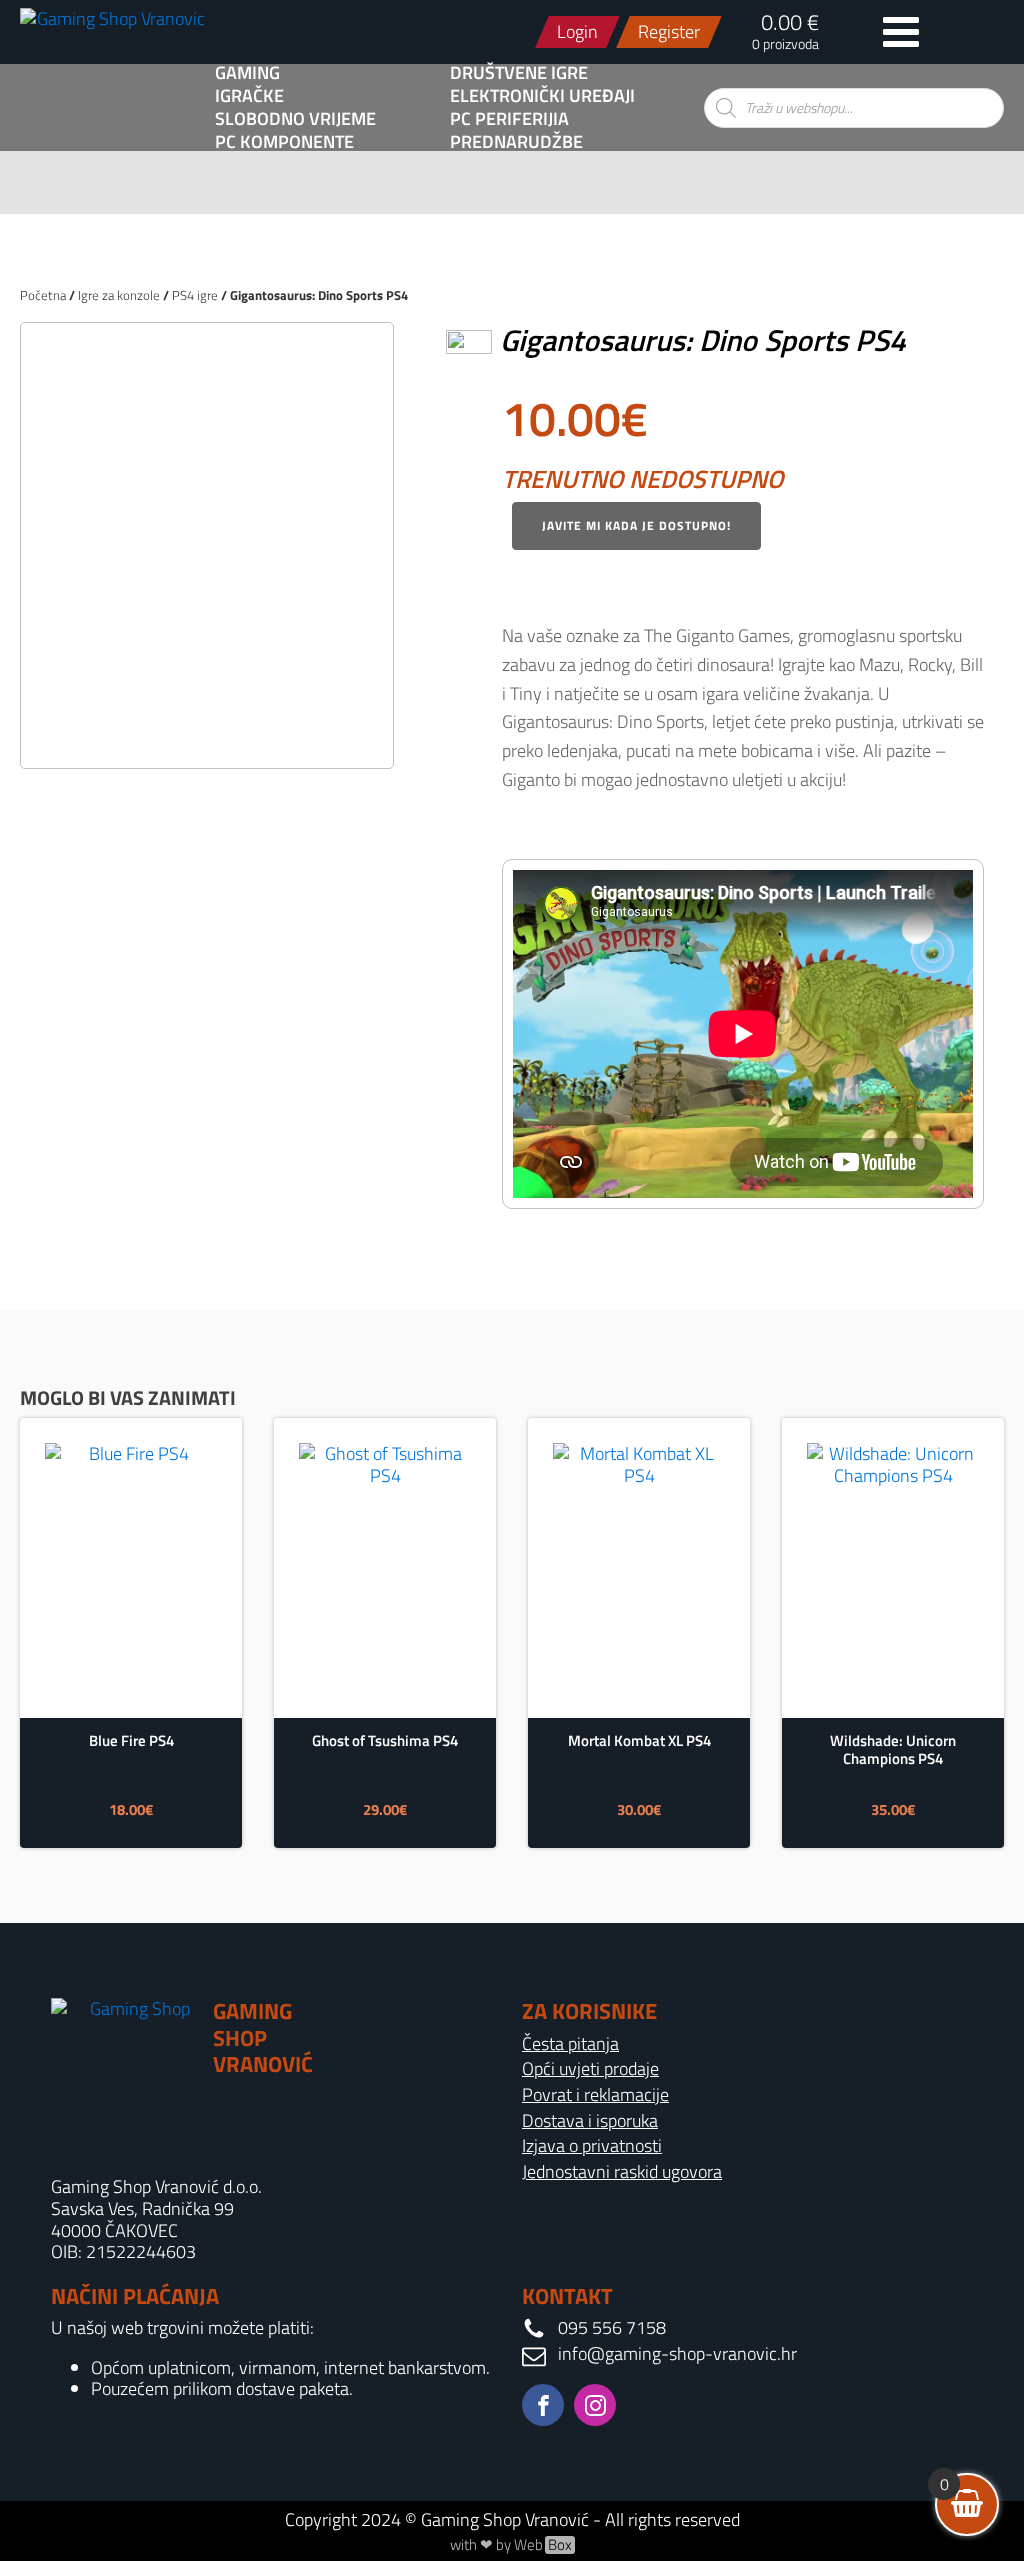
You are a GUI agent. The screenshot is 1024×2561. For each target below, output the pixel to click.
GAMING (247, 73)
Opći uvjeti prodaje (590, 2069)
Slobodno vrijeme (295, 119)
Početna (43, 295)
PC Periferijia (509, 119)
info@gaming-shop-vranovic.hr (677, 2354)
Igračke (249, 96)
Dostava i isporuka (590, 2121)
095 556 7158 (612, 2328)
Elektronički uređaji (542, 96)
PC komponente (284, 142)
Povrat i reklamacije (595, 2095)
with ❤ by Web (511, 2545)
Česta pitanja (570, 2044)
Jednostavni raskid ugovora (622, 2172)
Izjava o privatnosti (592, 2146)
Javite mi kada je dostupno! (636, 525)
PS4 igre (195, 295)
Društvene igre (519, 73)
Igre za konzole (119, 295)
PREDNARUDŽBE (516, 142)
